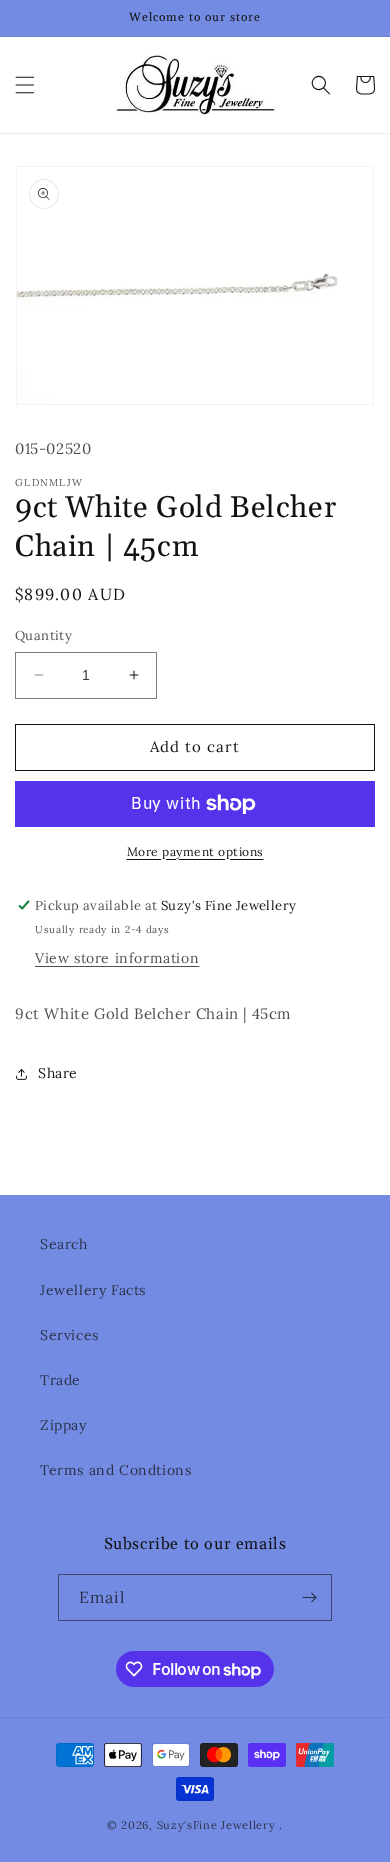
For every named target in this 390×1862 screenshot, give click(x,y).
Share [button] (58, 1073)
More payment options (195, 851)
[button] (25, 85)
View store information (117, 958)
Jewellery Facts (93, 1290)
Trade (60, 1380)
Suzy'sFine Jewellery (216, 1825)
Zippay (63, 1425)
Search (64, 1244)
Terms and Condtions (115, 1470)
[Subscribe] (309, 1597)
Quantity (43, 635)
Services (69, 1335)
